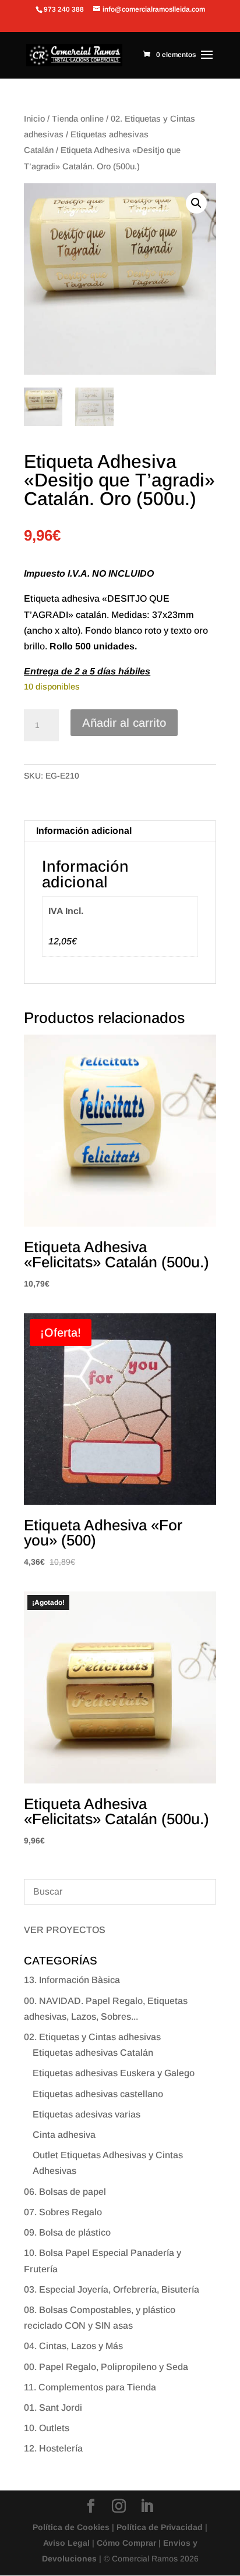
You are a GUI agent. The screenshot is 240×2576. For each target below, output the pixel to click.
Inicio (34, 119)
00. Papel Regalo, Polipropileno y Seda (106, 2367)
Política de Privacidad (160, 2527)
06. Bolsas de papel (65, 2192)
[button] (196, 203)
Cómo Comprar (126, 2543)
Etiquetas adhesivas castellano (98, 2094)
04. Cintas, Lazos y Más (73, 2346)
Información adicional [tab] (84, 831)
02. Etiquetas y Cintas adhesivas (92, 2037)
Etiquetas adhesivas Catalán (93, 2053)
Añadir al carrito (124, 723)
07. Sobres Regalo (63, 2212)
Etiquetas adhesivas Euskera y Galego (114, 2073)
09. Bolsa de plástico (67, 2232)
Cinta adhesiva (64, 2135)
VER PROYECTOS (65, 1930)
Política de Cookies (71, 2527)
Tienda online (78, 119)
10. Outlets (47, 2428)
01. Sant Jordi (53, 2408)
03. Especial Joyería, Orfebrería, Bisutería (112, 2289)
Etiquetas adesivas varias (87, 2114)
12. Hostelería (53, 2448)
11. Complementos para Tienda (90, 2387)
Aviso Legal (66, 2543)
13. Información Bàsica (72, 1980)
